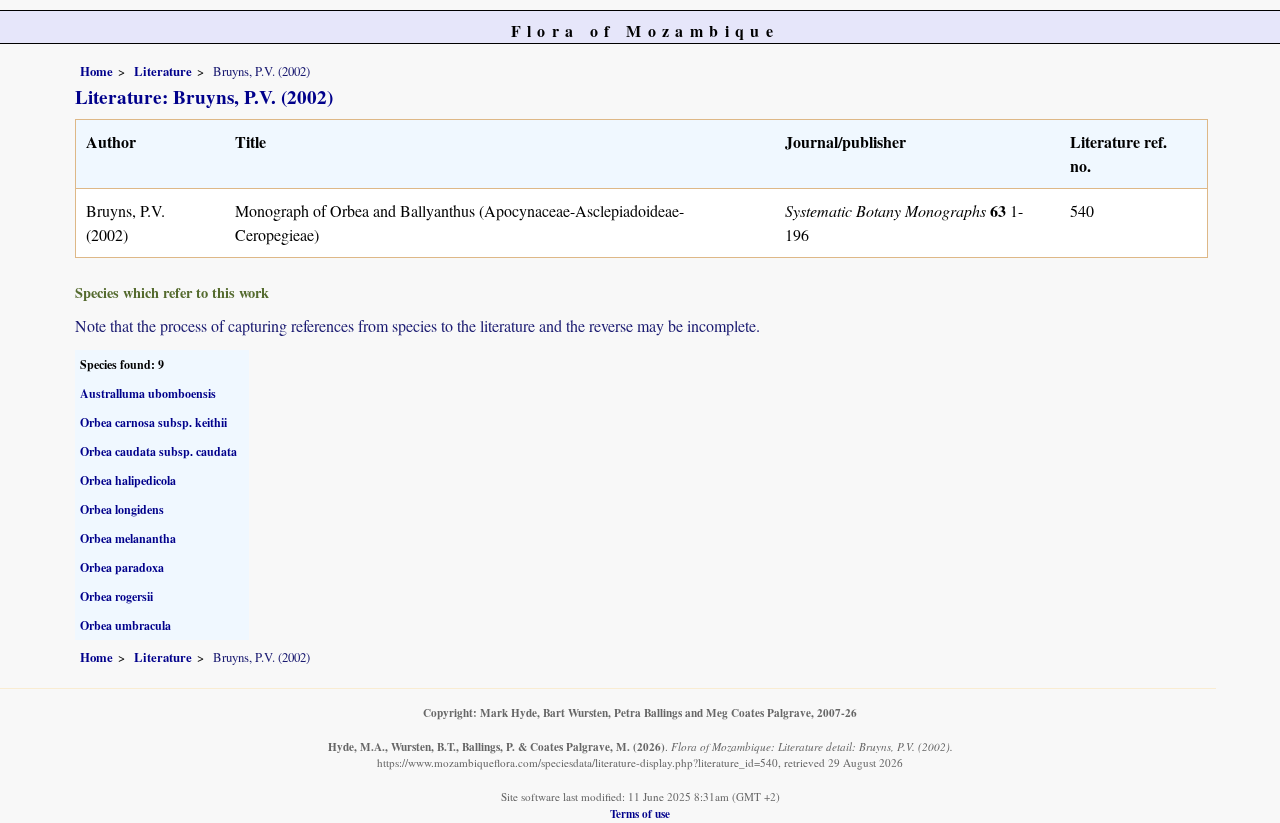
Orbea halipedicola (128, 480)
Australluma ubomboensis (148, 393)
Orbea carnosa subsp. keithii (153, 422)
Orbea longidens (122, 509)
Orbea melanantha (128, 538)
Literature (163, 71)
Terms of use (640, 813)
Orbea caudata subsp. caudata (158, 451)
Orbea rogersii (116, 596)
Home (96, 71)
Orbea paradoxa (122, 567)
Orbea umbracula (125, 625)
